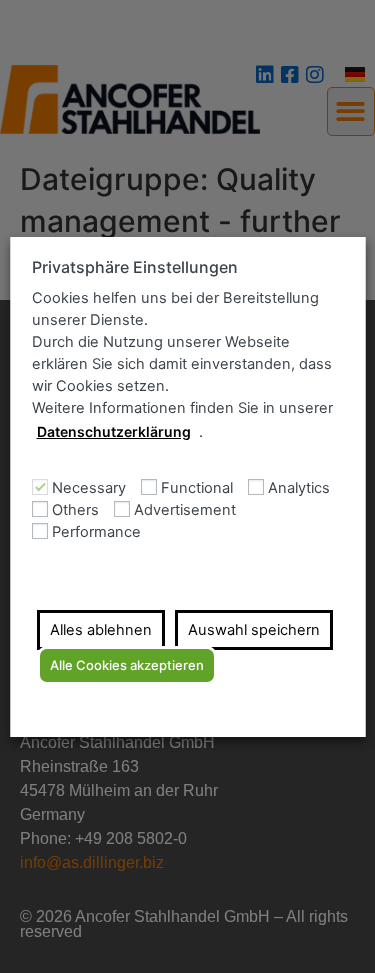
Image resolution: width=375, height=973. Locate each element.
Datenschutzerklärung (113, 431)
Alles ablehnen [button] (100, 630)
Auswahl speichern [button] (253, 630)
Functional (196, 488)
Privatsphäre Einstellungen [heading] (134, 267)
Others (74, 510)
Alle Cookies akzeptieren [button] (126, 665)
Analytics (298, 488)
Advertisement (184, 510)
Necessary (88, 488)
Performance (95, 532)
